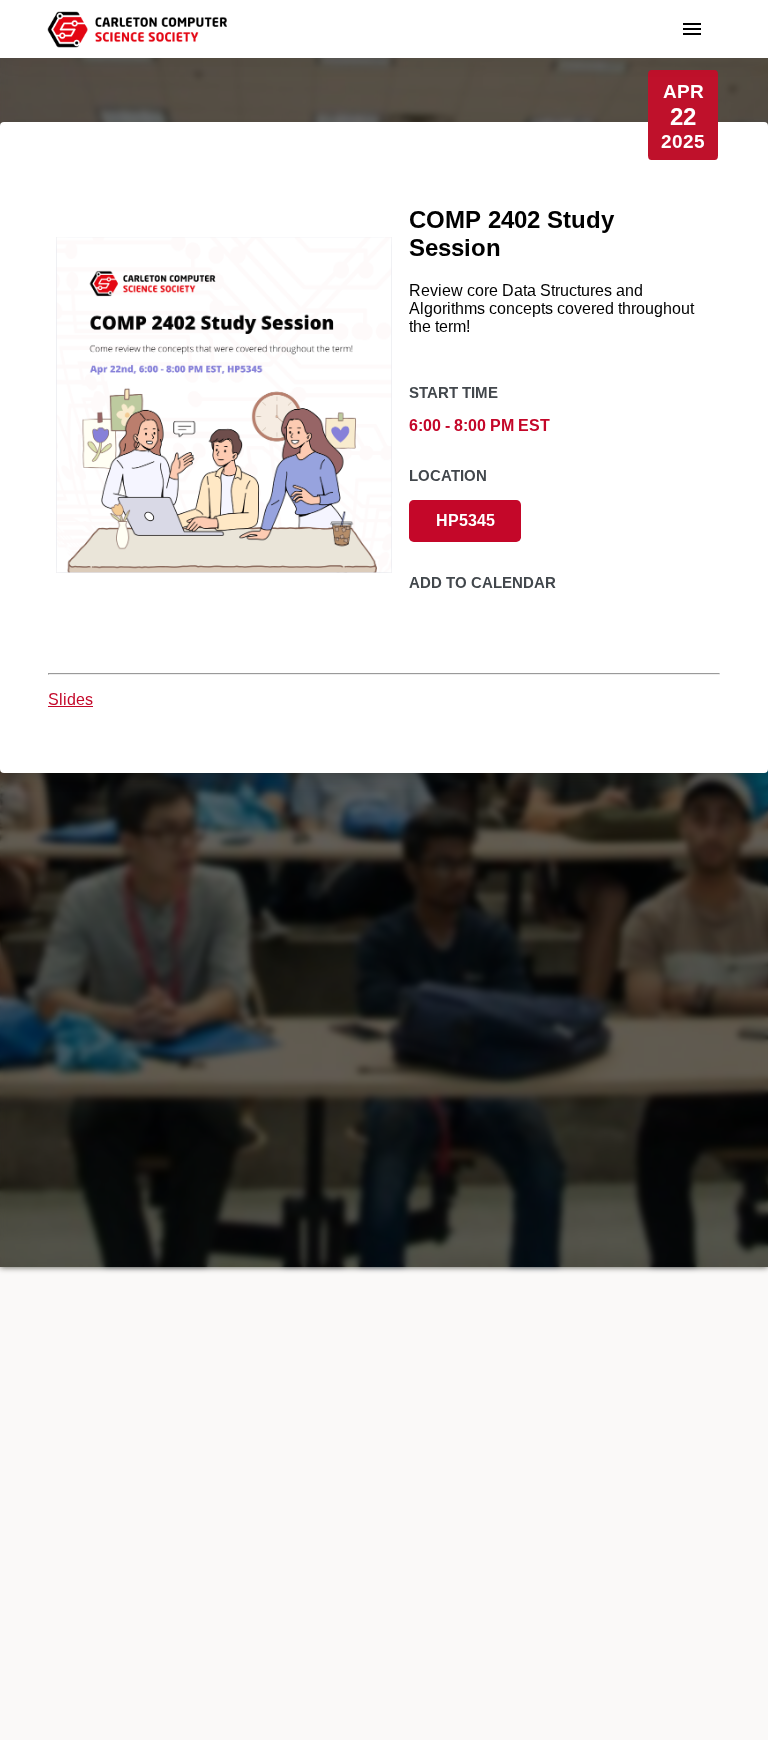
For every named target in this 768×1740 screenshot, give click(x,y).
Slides (70, 699)
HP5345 (465, 520)
